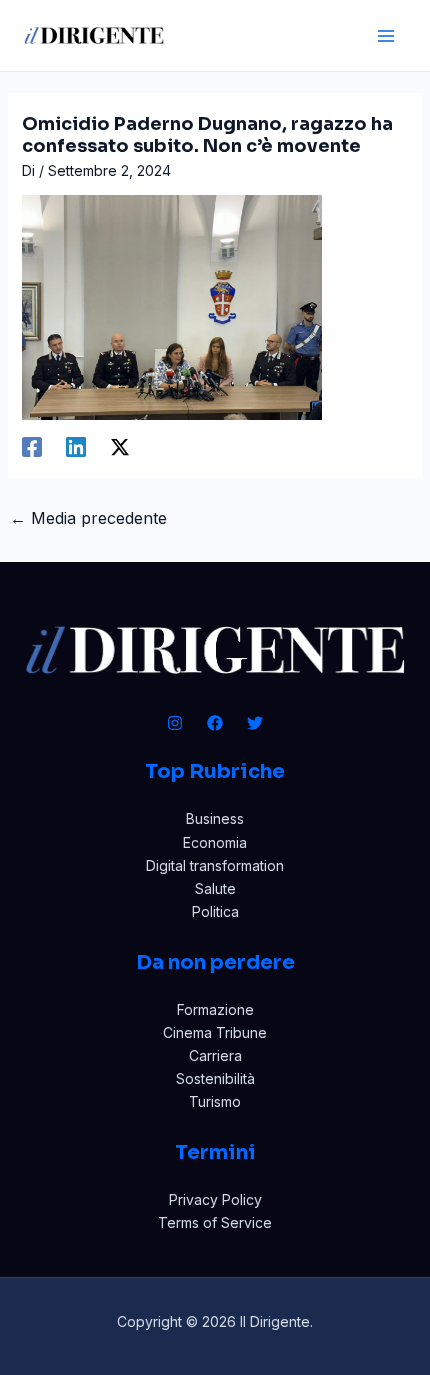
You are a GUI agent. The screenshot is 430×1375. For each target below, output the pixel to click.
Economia (215, 842)
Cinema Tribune (215, 1032)
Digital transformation (215, 865)
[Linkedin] (76, 447)
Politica (215, 911)
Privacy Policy (215, 1199)
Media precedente (88, 518)
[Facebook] (32, 447)
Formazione (215, 1009)
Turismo (215, 1101)
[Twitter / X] (120, 447)
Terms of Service (215, 1222)
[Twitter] (255, 723)
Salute (215, 888)
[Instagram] (175, 723)
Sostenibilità (215, 1078)
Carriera (215, 1055)
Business (215, 818)
